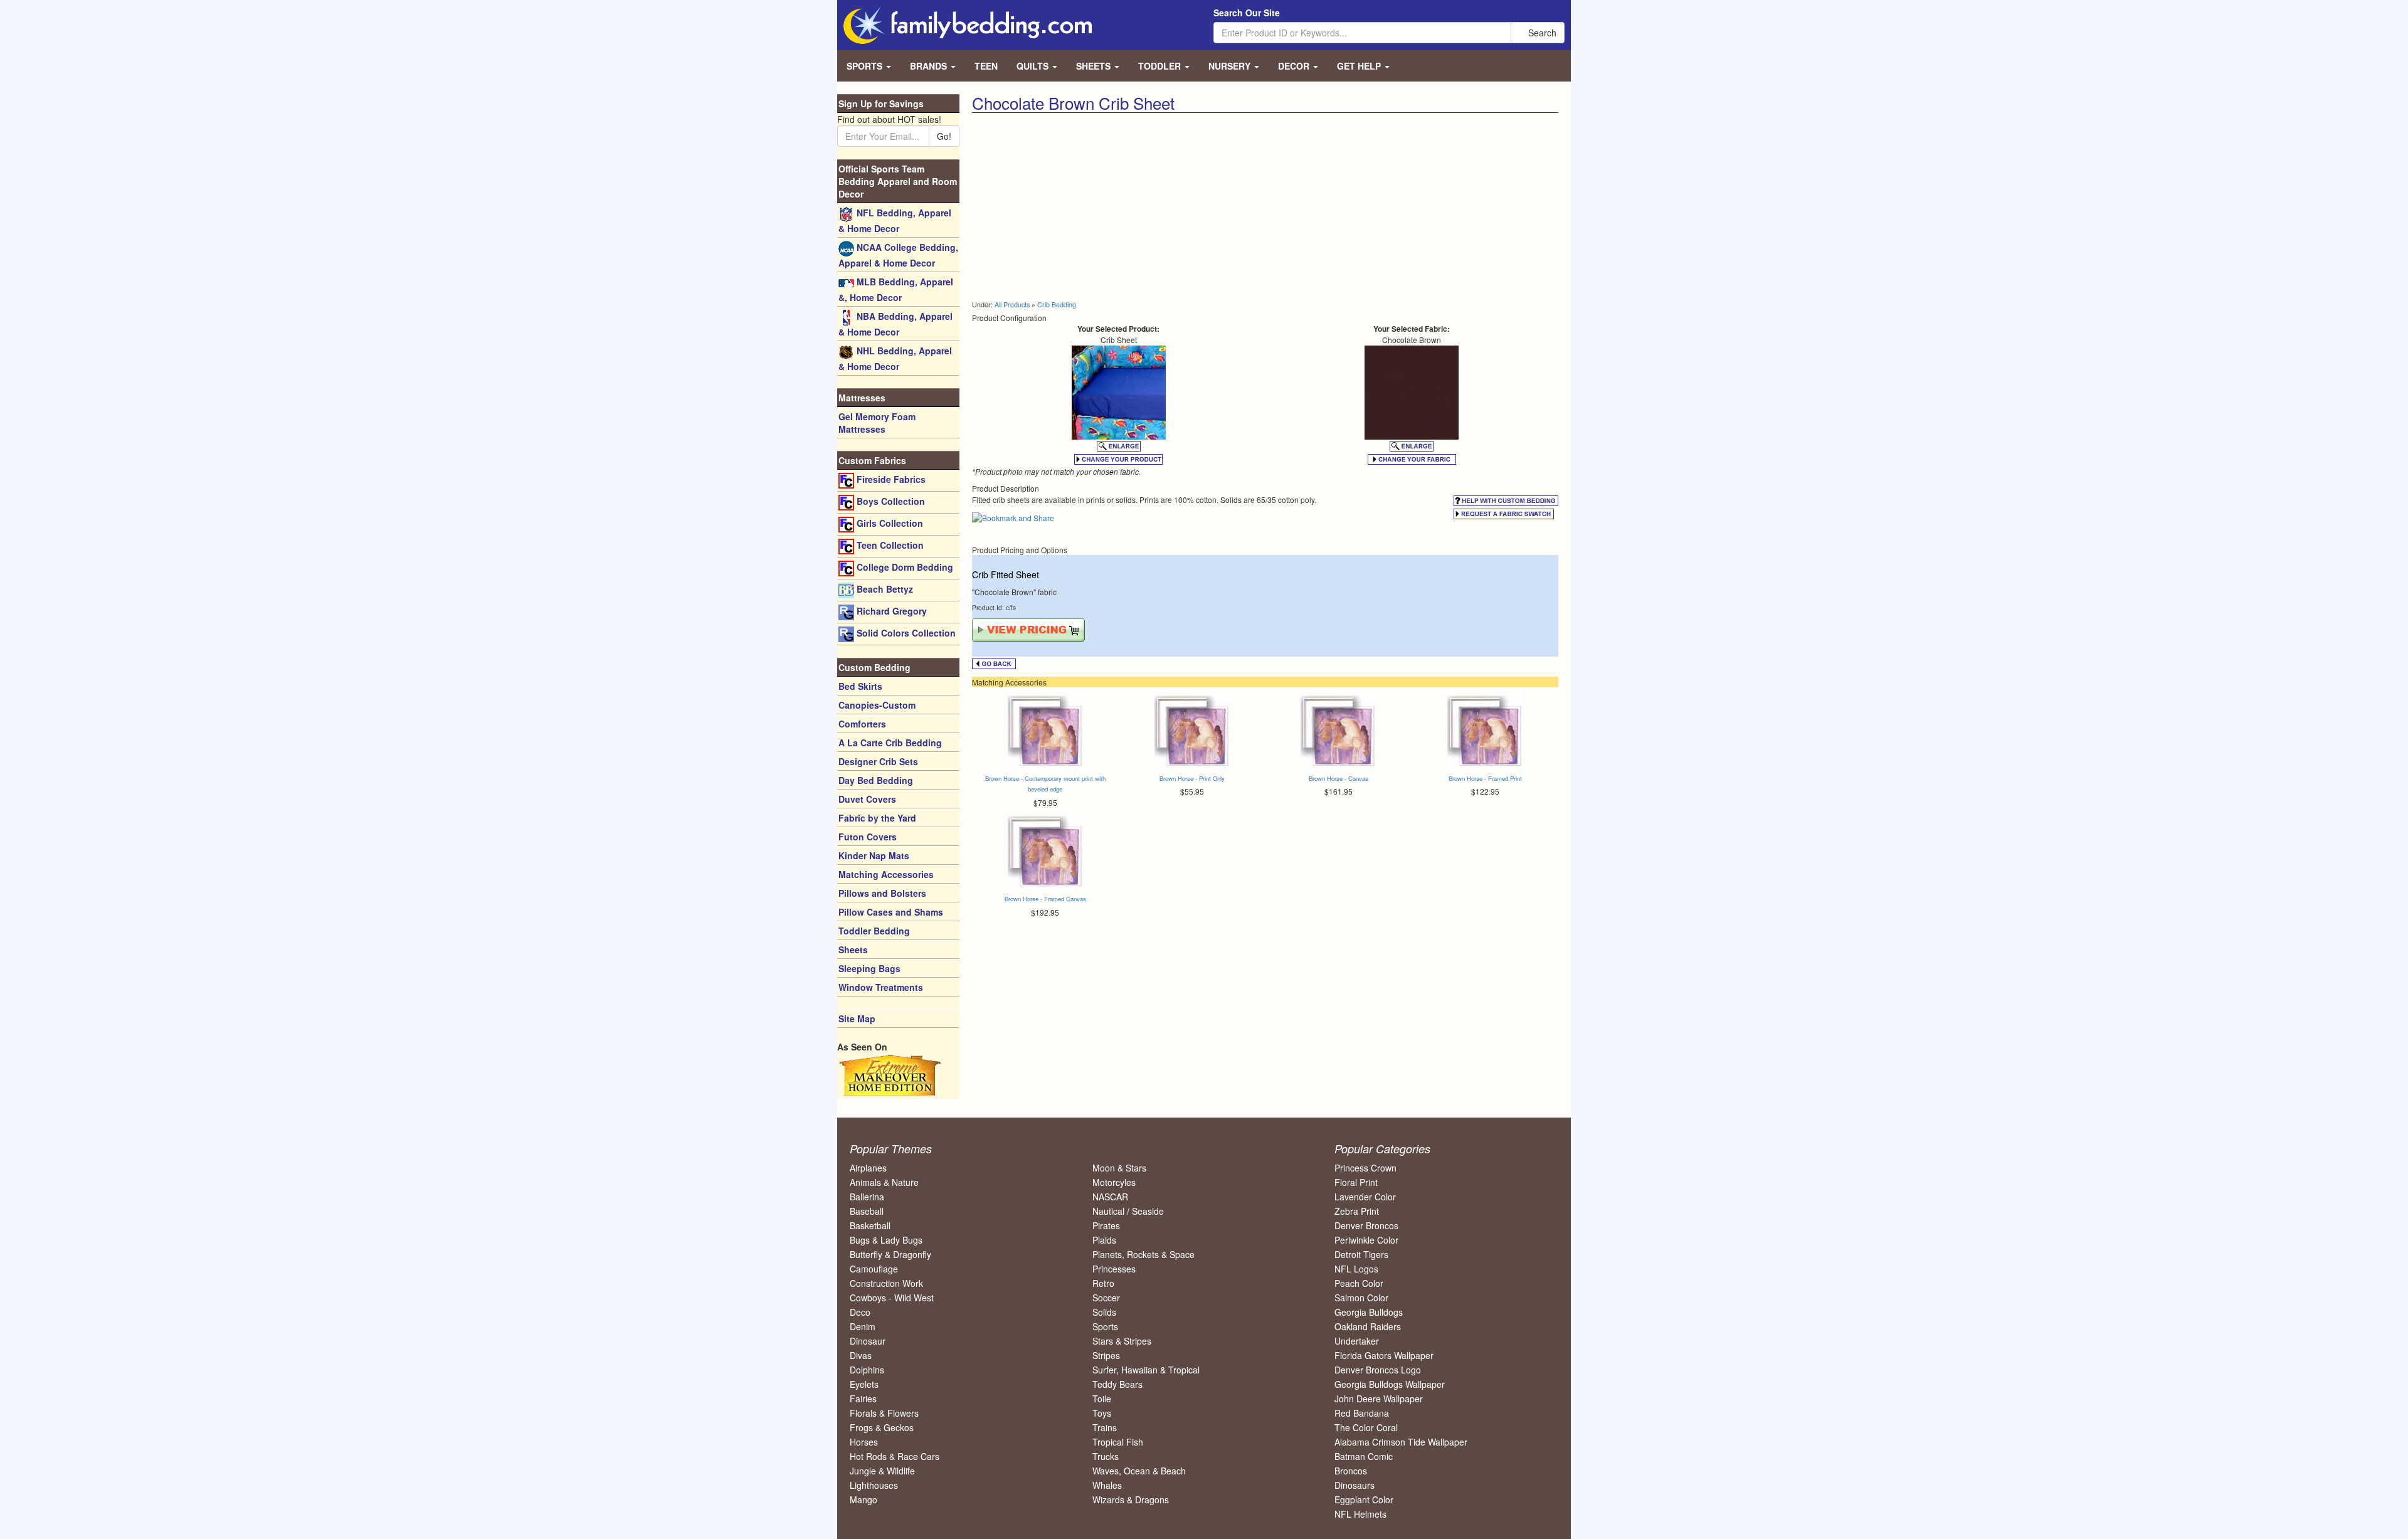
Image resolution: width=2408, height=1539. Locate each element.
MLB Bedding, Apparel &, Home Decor (896, 289)
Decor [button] (1295, 66)
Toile (1102, 1399)
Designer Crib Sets (878, 761)
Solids (1104, 1312)
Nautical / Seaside (1128, 1211)
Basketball (870, 1225)
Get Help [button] (1360, 66)
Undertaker (1357, 1341)
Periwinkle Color (1366, 1240)
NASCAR (1110, 1197)
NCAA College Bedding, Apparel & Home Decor (898, 255)
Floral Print (1356, 1182)
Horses (864, 1442)
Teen (986, 66)
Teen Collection (889, 545)
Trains (1105, 1427)
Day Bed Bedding (876, 780)
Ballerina (867, 1197)
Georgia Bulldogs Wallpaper (1390, 1384)
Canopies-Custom (877, 705)
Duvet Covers (867, 799)
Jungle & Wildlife (882, 1471)
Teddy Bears (1117, 1384)
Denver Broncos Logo (1378, 1370)
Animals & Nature (884, 1182)
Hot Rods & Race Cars (895, 1456)
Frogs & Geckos (882, 1427)
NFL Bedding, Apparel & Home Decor (895, 220)
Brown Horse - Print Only (1192, 778)
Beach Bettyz (884, 589)
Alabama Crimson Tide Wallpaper (1401, 1442)
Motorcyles (1114, 1182)
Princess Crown (1365, 1168)
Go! (944, 136)
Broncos (1351, 1471)
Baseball (867, 1211)
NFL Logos (1356, 1269)
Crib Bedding (1057, 304)
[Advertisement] (1114, 207)
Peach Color (1359, 1283)
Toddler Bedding (874, 931)
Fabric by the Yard (877, 818)
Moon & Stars (1119, 1168)
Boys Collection (890, 501)
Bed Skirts (860, 686)
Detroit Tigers (1361, 1254)
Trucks (1106, 1456)
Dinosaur (868, 1341)
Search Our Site (1247, 13)
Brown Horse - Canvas (1339, 778)
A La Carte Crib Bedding (890, 743)
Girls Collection (889, 523)
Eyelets (864, 1384)
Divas (861, 1355)
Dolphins (867, 1370)
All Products (1012, 304)
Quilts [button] (1034, 66)
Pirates (1106, 1225)
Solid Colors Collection (905, 633)
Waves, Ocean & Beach (1139, 1471)
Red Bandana (1362, 1413)
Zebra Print (1357, 1211)
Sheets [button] (1095, 66)
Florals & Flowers (884, 1413)
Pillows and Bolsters (882, 893)
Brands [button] (930, 66)
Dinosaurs (1354, 1485)
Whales (1107, 1485)
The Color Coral (1366, 1427)
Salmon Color (1361, 1298)
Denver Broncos (1366, 1225)
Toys (1102, 1413)
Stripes (1106, 1355)
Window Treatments (881, 987)
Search (1541, 33)
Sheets (853, 949)
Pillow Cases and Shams (891, 912)
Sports (1105, 1326)
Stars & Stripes (1122, 1341)
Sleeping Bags (869, 968)
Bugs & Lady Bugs (886, 1240)
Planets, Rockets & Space (1143, 1254)
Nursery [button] (1231, 66)
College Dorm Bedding (904, 567)
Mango (863, 1499)
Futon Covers (868, 837)
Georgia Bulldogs (1369, 1312)
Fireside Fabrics (890, 479)
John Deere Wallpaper (1379, 1399)
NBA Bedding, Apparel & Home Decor (895, 324)
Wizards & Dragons (1131, 1499)
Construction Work (886, 1283)
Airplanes (868, 1168)
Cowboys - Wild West (892, 1298)
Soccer (1106, 1298)
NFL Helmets (1360, 1514)
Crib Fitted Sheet (1006, 574)
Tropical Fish (1118, 1442)
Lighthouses (874, 1485)
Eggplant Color (1364, 1499)
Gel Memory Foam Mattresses (877, 423)
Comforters (862, 724)
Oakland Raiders (1368, 1326)
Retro (1103, 1283)
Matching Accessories (886, 874)
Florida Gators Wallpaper (1384, 1355)
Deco (860, 1312)
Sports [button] (866, 66)
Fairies (863, 1399)
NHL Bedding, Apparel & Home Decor (895, 358)
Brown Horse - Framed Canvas (1045, 899)
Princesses (1114, 1269)
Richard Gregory (890, 611)
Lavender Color (1365, 1197)
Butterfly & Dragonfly (890, 1254)
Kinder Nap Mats (874, 855)
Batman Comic (1364, 1456)
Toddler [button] (1161, 66)
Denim (863, 1326)
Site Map (857, 1018)
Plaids (1104, 1240)
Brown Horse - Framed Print (1485, 778)
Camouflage (874, 1269)
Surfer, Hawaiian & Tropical (1146, 1370)
